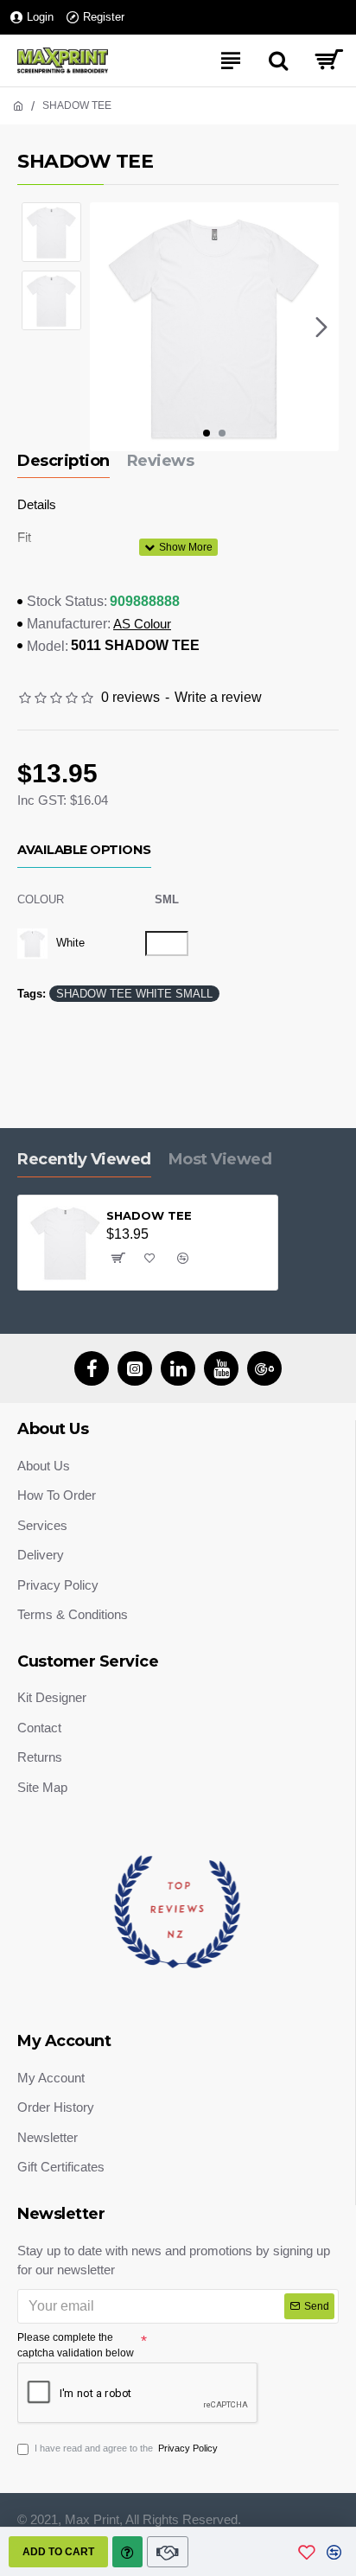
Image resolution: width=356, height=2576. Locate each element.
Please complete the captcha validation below (76, 2345)
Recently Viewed (84, 1159)
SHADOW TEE (149, 1215)
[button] (107, 327)
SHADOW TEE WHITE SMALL (134, 994)
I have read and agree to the (126, 2448)
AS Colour (142, 624)
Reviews (161, 461)
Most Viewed (220, 1159)
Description (64, 461)
